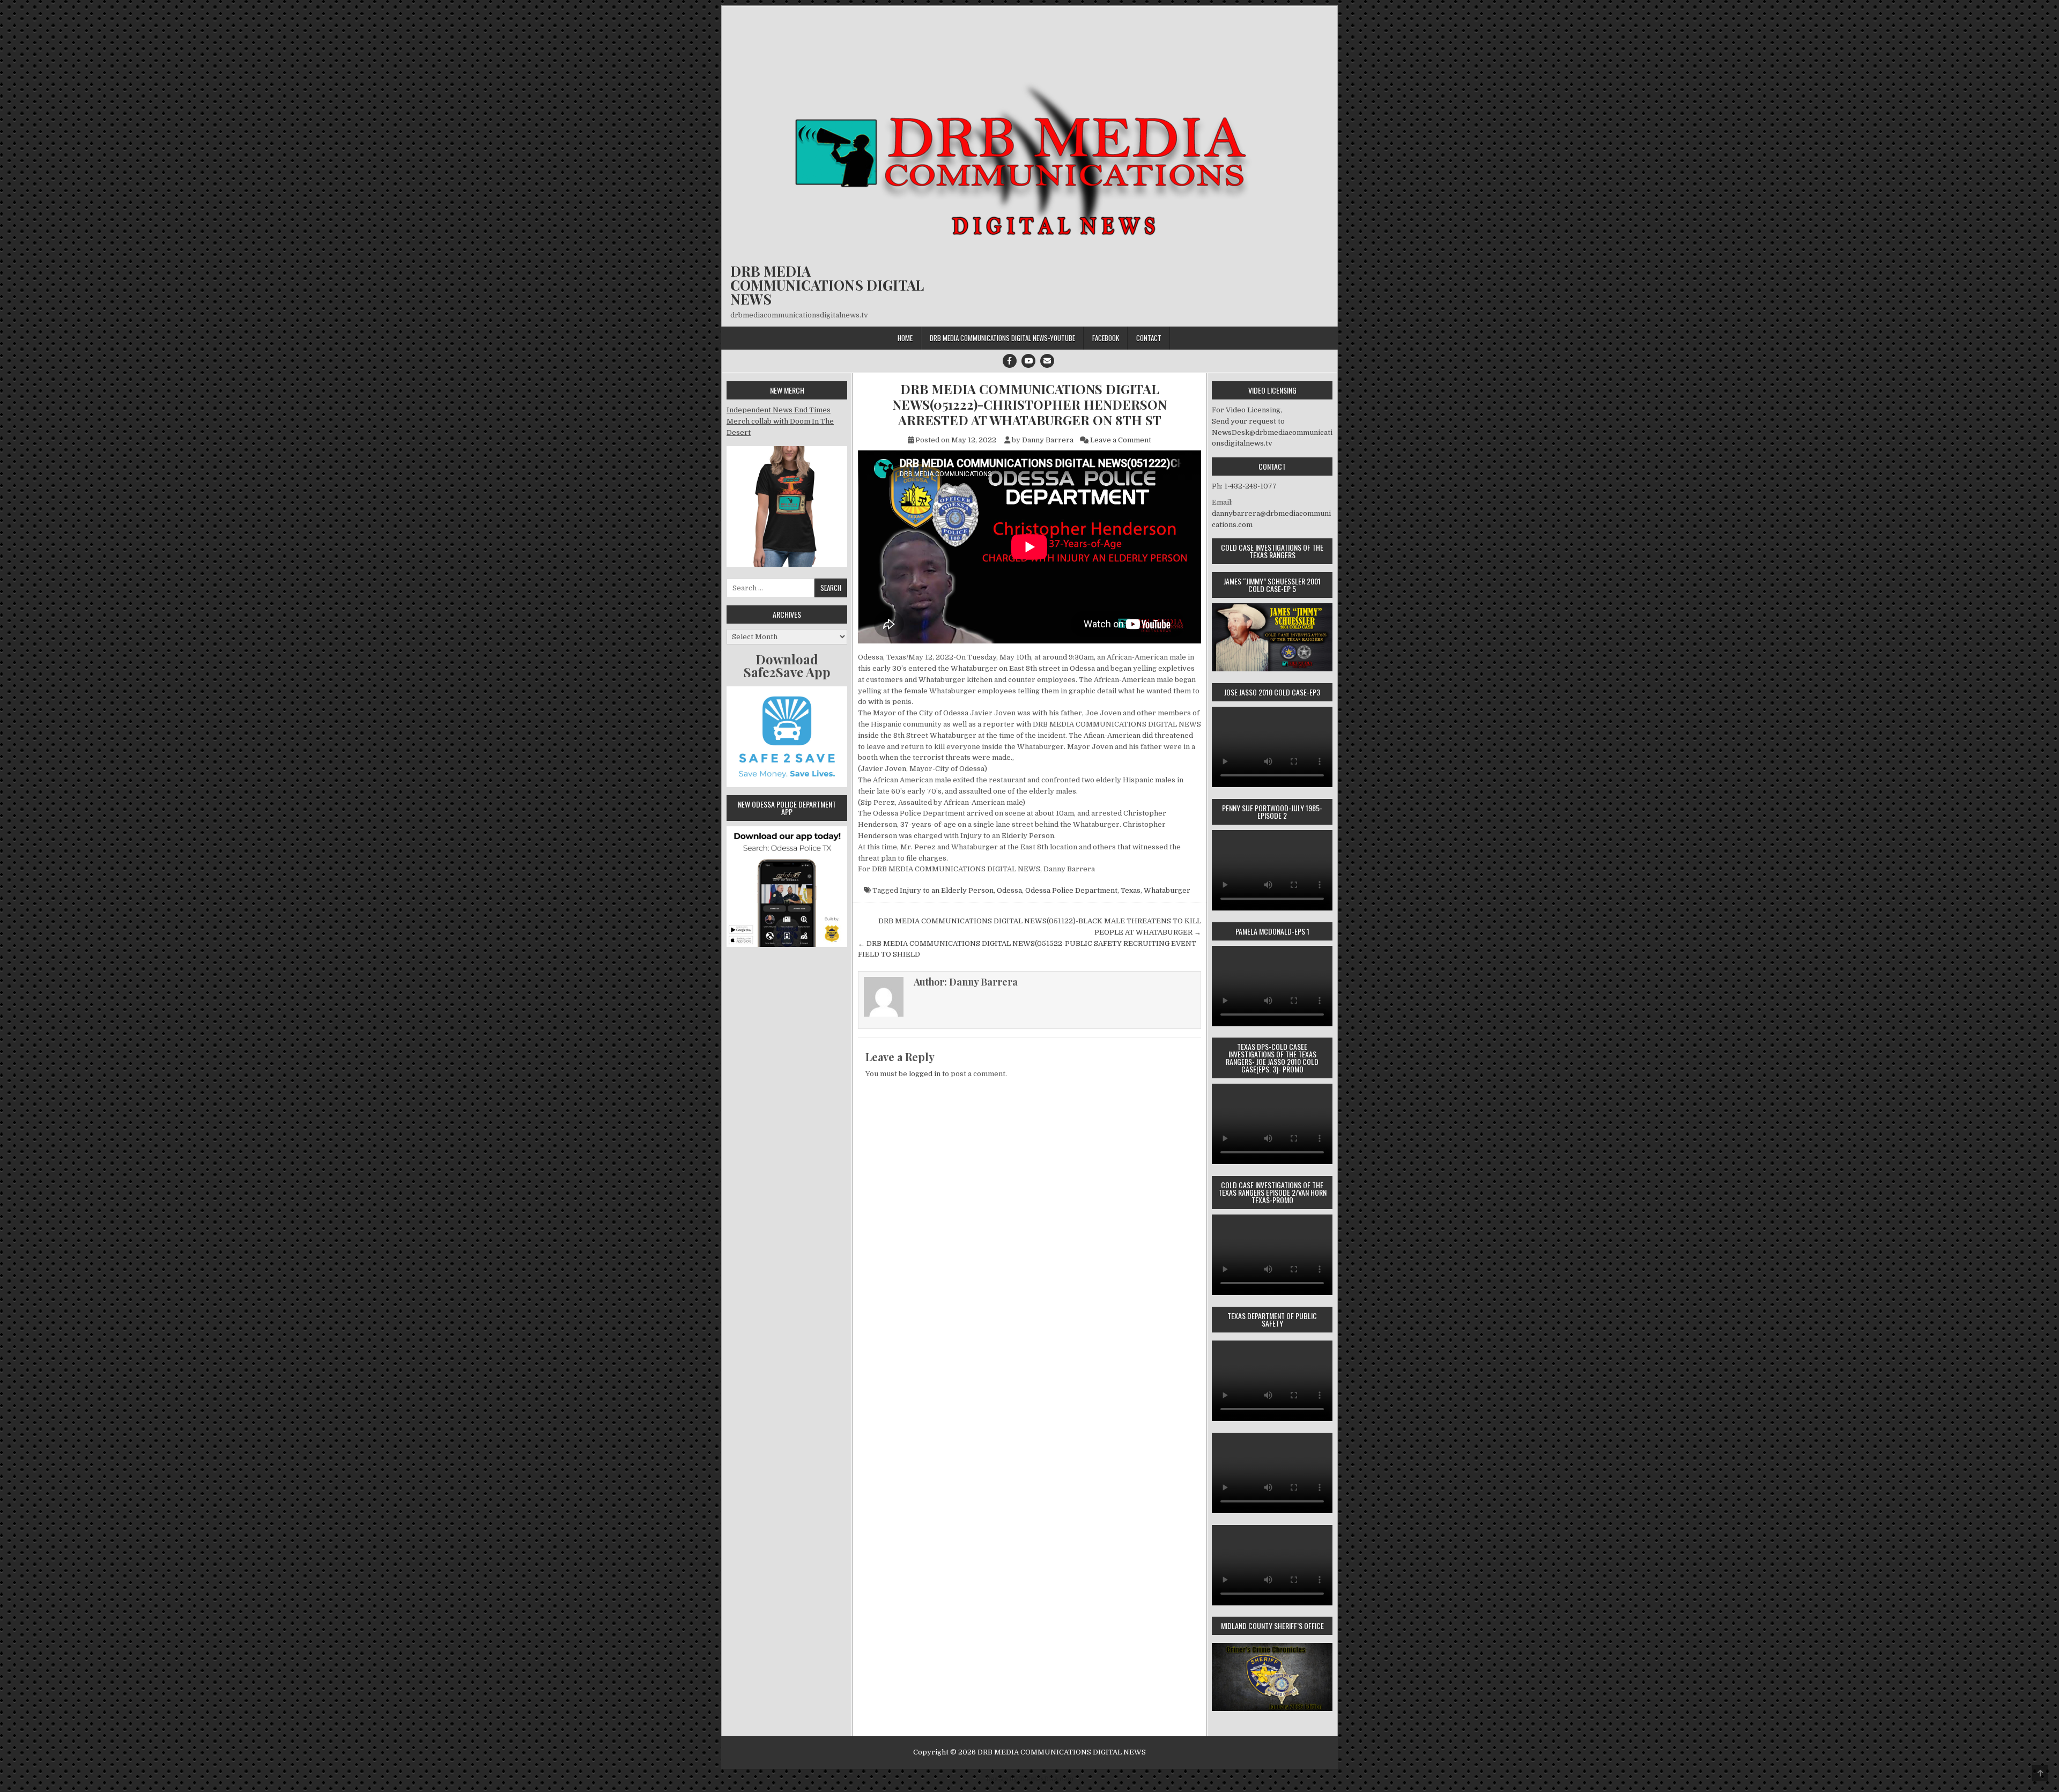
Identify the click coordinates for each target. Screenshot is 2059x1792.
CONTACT (1149, 338)
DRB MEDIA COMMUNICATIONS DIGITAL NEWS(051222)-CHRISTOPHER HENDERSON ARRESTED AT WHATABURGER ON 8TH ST (1029, 404)
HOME (905, 338)
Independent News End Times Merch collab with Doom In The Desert (780, 421)
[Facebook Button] (1010, 361)
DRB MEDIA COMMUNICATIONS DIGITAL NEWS (827, 285)
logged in (925, 1074)
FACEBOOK (1106, 338)
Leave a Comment (1121, 440)
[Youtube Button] (1028, 361)
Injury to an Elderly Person (947, 890)
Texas (1131, 890)
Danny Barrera (1048, 440)
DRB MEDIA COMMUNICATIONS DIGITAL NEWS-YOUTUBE (1002, 338)
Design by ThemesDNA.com (1030, 1779)
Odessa (1009, 890)
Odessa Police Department (1071, 890)
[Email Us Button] (1047, 361)
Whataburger (1167, 890)
